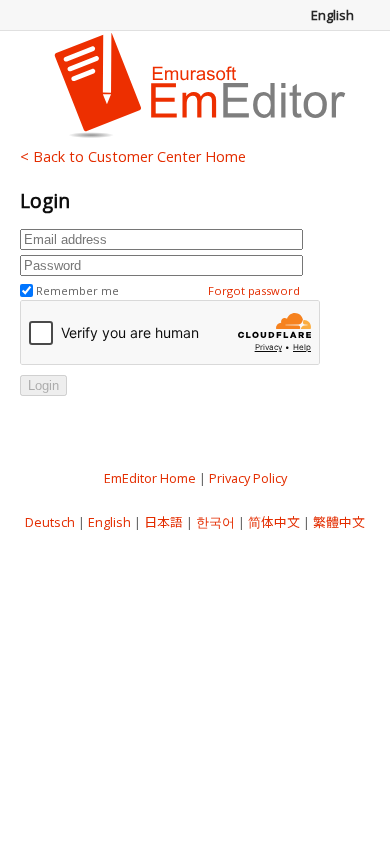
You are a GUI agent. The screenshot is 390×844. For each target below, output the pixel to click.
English (109, 522)
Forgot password (254, 290)
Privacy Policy (248, 478)
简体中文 (274, 522)
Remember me (77, 290)
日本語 (163, 522)
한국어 (215, 522)
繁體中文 (339, 522)
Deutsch (50, 522)
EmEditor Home (150, 478)
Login (43, 385)
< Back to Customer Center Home (133, 156)
